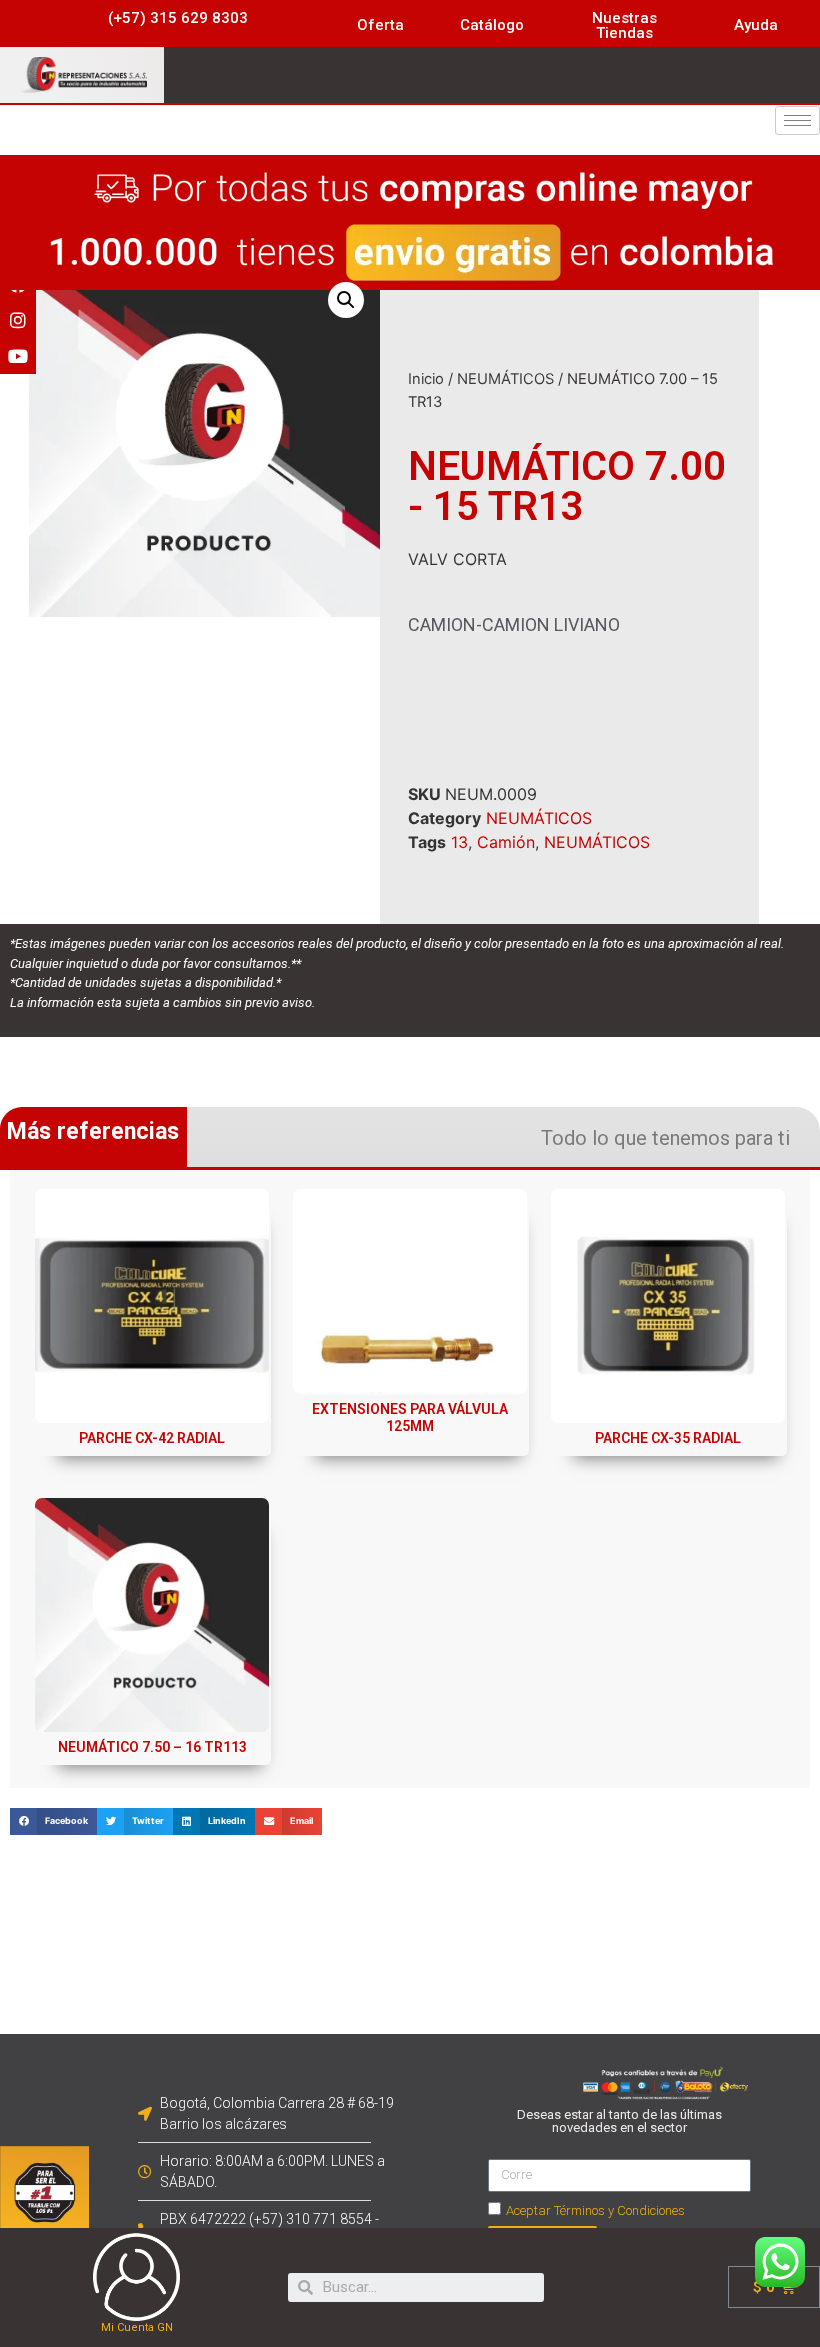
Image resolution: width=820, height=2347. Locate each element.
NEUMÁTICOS (505, 379)
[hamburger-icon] (797, 120)
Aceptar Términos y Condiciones (595, 2210)
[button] (178, 18)
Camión (506, 842)
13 (459, 842)
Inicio (426, 379)
